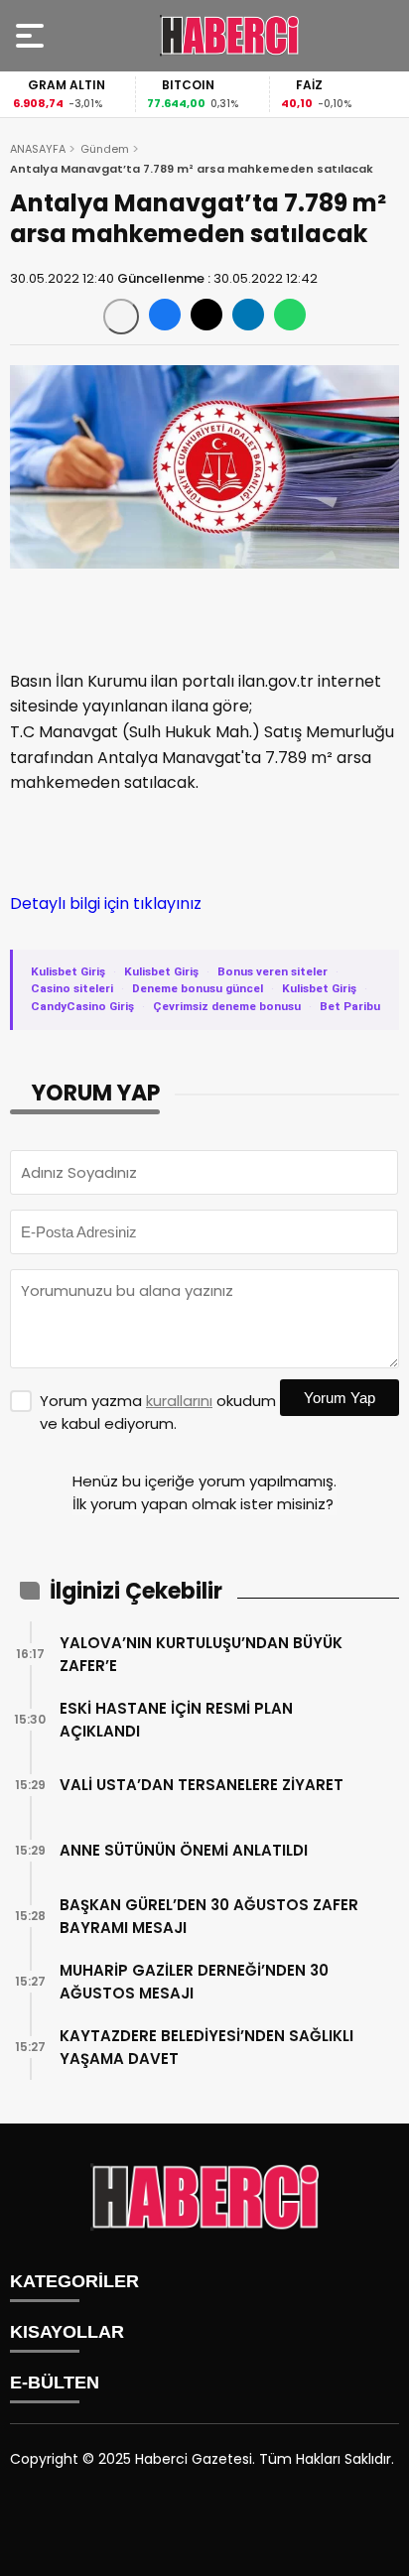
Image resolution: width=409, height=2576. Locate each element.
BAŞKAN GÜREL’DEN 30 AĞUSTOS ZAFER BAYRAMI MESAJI (209, 1916)
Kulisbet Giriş (68, 971)
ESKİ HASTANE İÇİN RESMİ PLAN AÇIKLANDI (176, 1720)
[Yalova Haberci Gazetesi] (229, 36)
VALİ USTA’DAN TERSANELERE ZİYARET (202, 1785)
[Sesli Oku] (121, 317)
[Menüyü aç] (32, 36)
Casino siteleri (72, 988)
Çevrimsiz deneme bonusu (227, 1006)
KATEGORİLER (74, 2281)
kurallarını (179, 1401)
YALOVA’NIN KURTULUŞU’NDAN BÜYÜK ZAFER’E (201, 1654)
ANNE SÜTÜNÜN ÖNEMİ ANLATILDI (184, 1850)
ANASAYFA (38, 149)
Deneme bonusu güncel (198, 988)
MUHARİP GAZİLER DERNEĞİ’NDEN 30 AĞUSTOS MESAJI (194, 1982)
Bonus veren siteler (273, 971)
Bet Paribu (350, 1006)
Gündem (105, 149)
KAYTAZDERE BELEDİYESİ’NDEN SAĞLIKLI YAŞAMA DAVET (206, 2047)
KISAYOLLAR (67, 2332)
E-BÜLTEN (55, 2383)
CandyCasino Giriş (82, 1006)
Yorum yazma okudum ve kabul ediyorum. (158, 1412)
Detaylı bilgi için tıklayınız (106, 903)
